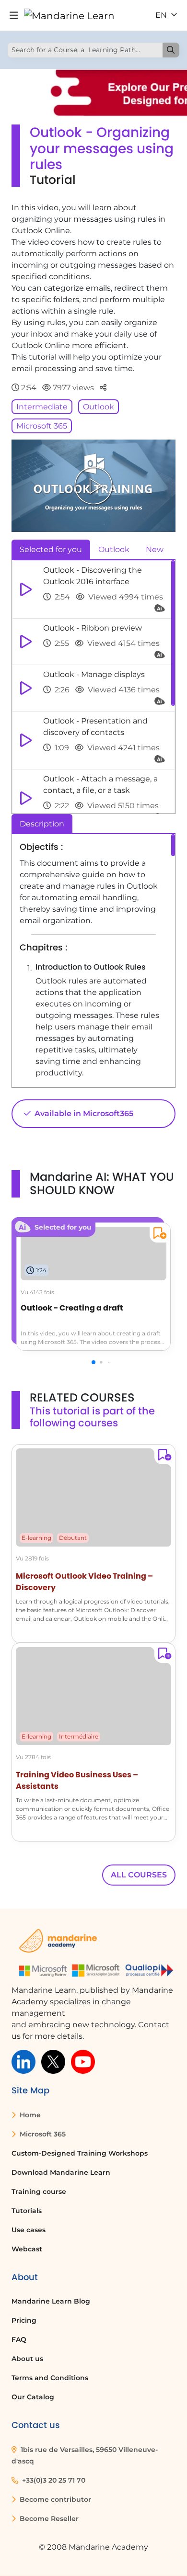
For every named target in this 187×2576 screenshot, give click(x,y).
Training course (39, 2192)
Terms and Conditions (50, 2378)
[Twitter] (53, 2061)
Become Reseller (48, 2519)
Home (29, 2115)
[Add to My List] (158, 1235)
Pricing (24, 2320)
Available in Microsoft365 (83, 1113)
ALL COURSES (139, 1875)
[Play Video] (93, 486)
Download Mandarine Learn (61, 2172)
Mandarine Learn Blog (51, 2301)
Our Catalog (33, 2397)
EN (162, 15)
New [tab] (155, 549)
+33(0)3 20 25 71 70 (53, 2480)
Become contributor (54, 2499)
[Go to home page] (69, 15)
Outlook (99, 407)
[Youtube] (83, 2061)
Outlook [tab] (114, 549)
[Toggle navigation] (14, 16)
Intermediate (42, 407)
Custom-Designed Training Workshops (80, 2153)
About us (27, 2359)
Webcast (27, 2249)
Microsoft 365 (42, 426)
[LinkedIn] (23, 2061)
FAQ (19, 2339)
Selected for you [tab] (51, 549)
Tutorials (27, 2211)
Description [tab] (42, 824)
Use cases (29, 2230)
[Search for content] (171, 50)
